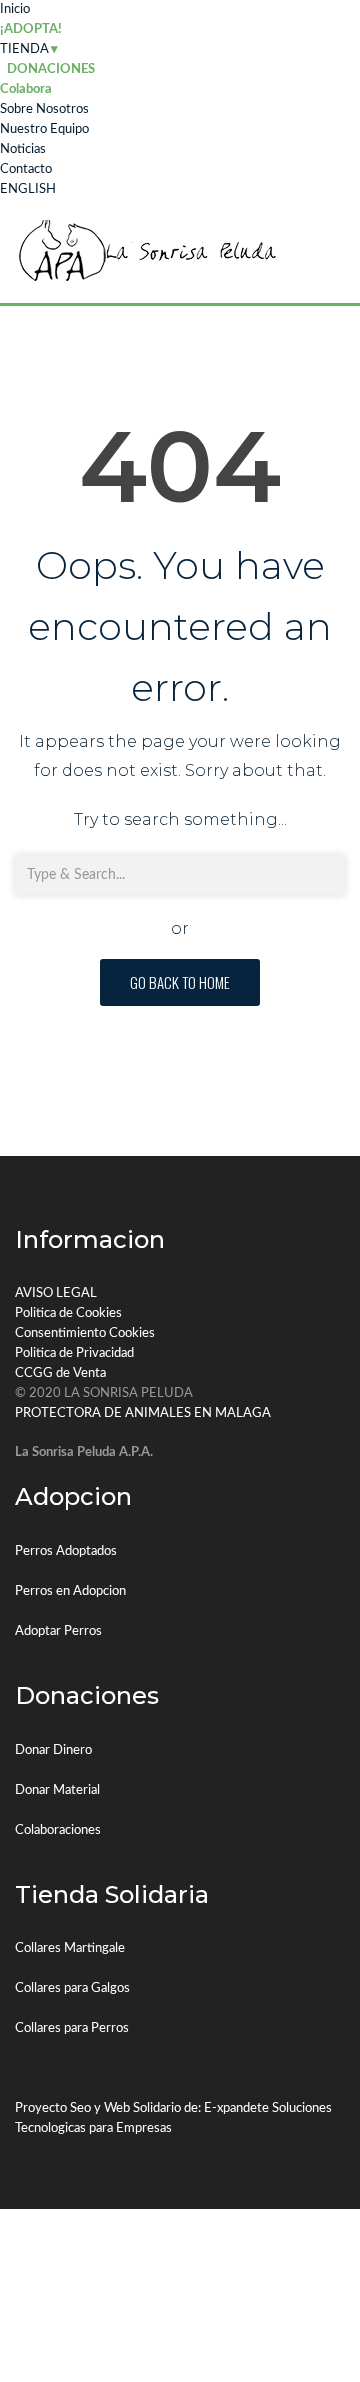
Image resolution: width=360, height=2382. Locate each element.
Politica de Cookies (68, 1313)
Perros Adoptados (66, 1551)
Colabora (26, 89)
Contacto (26, 169)
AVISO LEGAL (56, 1293)
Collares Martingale (70, 1948)
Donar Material (57, 1790)
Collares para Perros (72, 2028)
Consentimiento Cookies (85, 1333)
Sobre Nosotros (44, 109)
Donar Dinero (53, 1750)
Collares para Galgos (72, 1988)
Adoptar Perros (58, 1631)
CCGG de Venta (60, 1373)
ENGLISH (28, 189)
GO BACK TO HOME (180, 982)
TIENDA (24, 49)
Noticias (23, 149)
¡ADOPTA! (31, 29)
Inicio (15, 9)
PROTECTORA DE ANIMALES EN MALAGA (143, 1413)
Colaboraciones (58, 1830)
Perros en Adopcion (70, 1591)
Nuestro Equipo (44, 129)
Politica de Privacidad (74, 1353)
